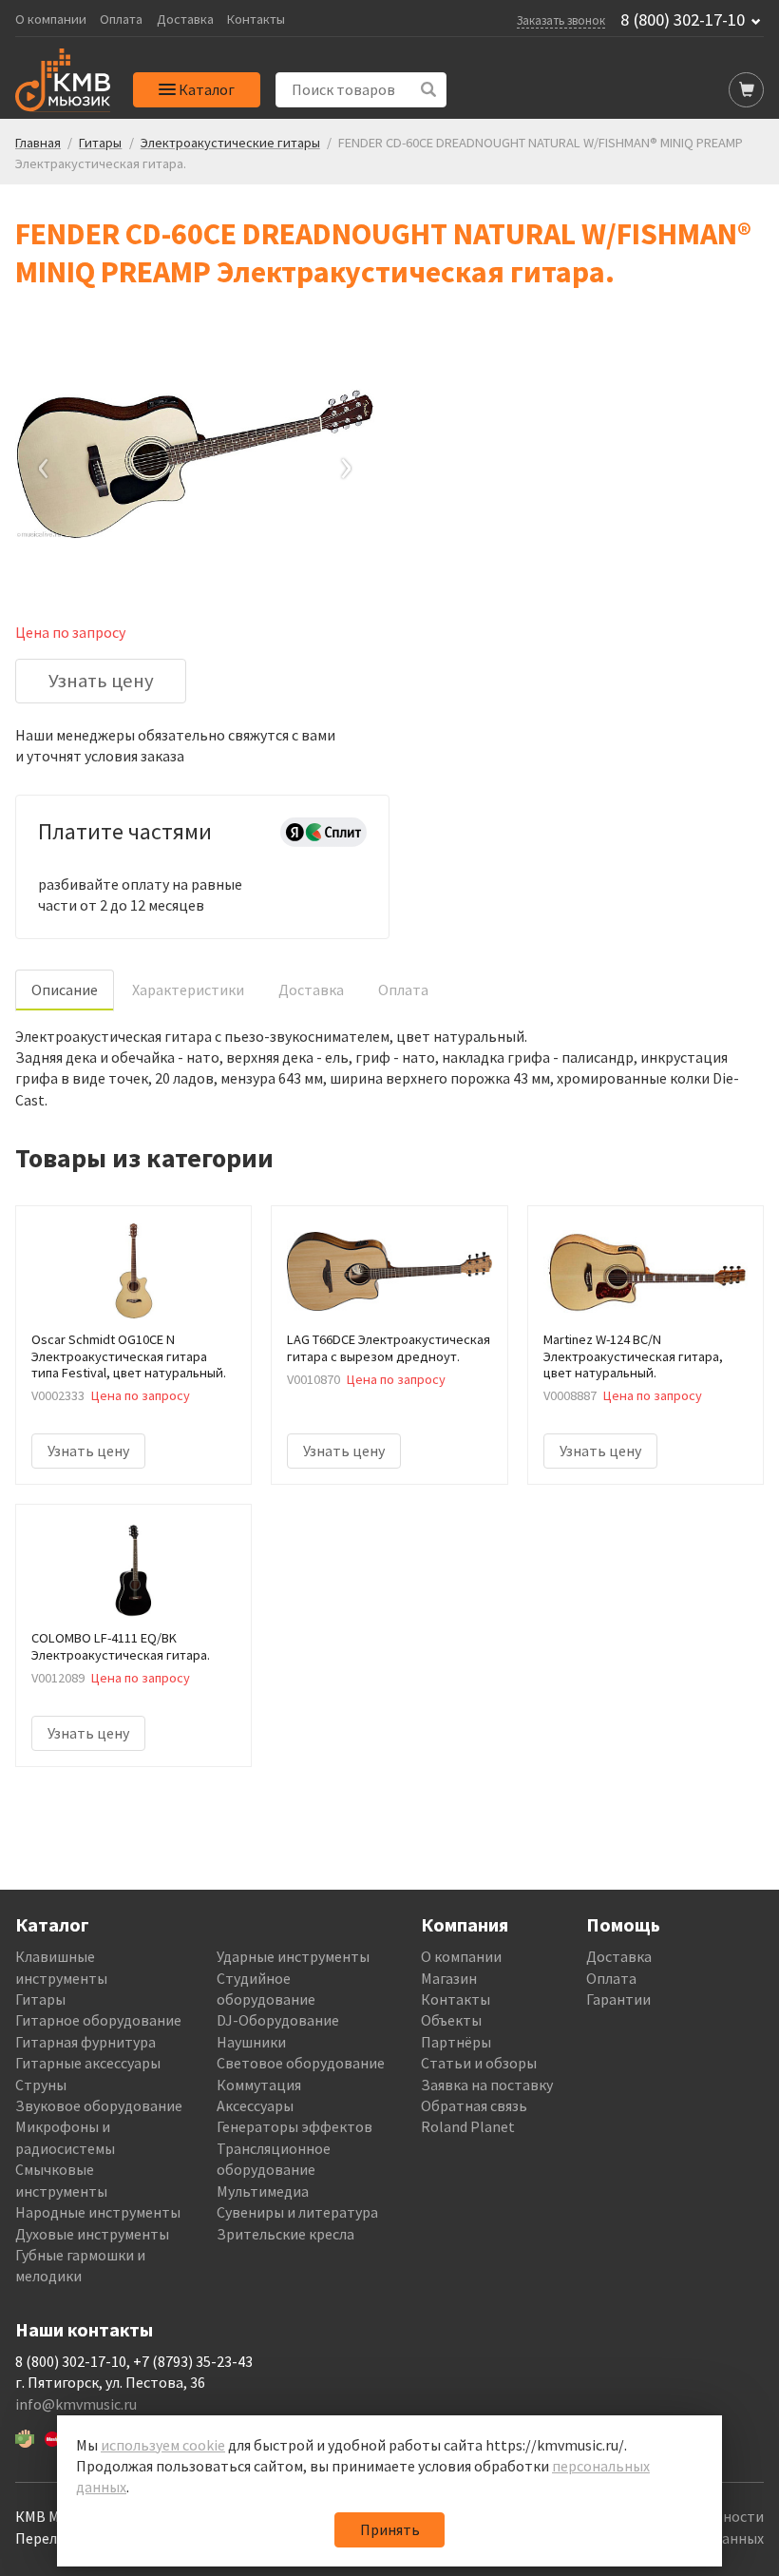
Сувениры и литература (297, 2212)
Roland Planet (468, 2126)
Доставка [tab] (311, 990)
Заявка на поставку (487, 2085)
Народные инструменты (98, 2212)
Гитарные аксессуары (88, 2063)
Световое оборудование (301, 2063)
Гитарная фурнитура (85, 2042)
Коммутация (259, 2085)
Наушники (251, 2042)
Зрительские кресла (285, 2234)
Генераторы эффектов (294, 2126)
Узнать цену (101, 681)
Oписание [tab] (65, 990)
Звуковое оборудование (99, 2105)
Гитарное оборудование (98, 2020)
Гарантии (618, 1999)
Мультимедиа (263, 2191)
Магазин (449, 1978)
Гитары (40, 1999)
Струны (41, 2085)
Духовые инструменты (92, 2234)
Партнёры (456, 2042)
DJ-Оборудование (278, 2020)
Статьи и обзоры (479, 2063)
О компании (51, 19)
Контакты (256, 19)
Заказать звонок (561, 20)
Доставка (185, 19)
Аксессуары (255, 2105)
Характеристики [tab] (188, 990)
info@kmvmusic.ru (76, 2404)
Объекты (451, 2020)
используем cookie (163, 2445)
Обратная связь (474, 2105)
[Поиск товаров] (429, 90)
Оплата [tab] (403, 990)
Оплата (121, 19)
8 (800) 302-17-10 (683, 20)
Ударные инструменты (293, 1956)
